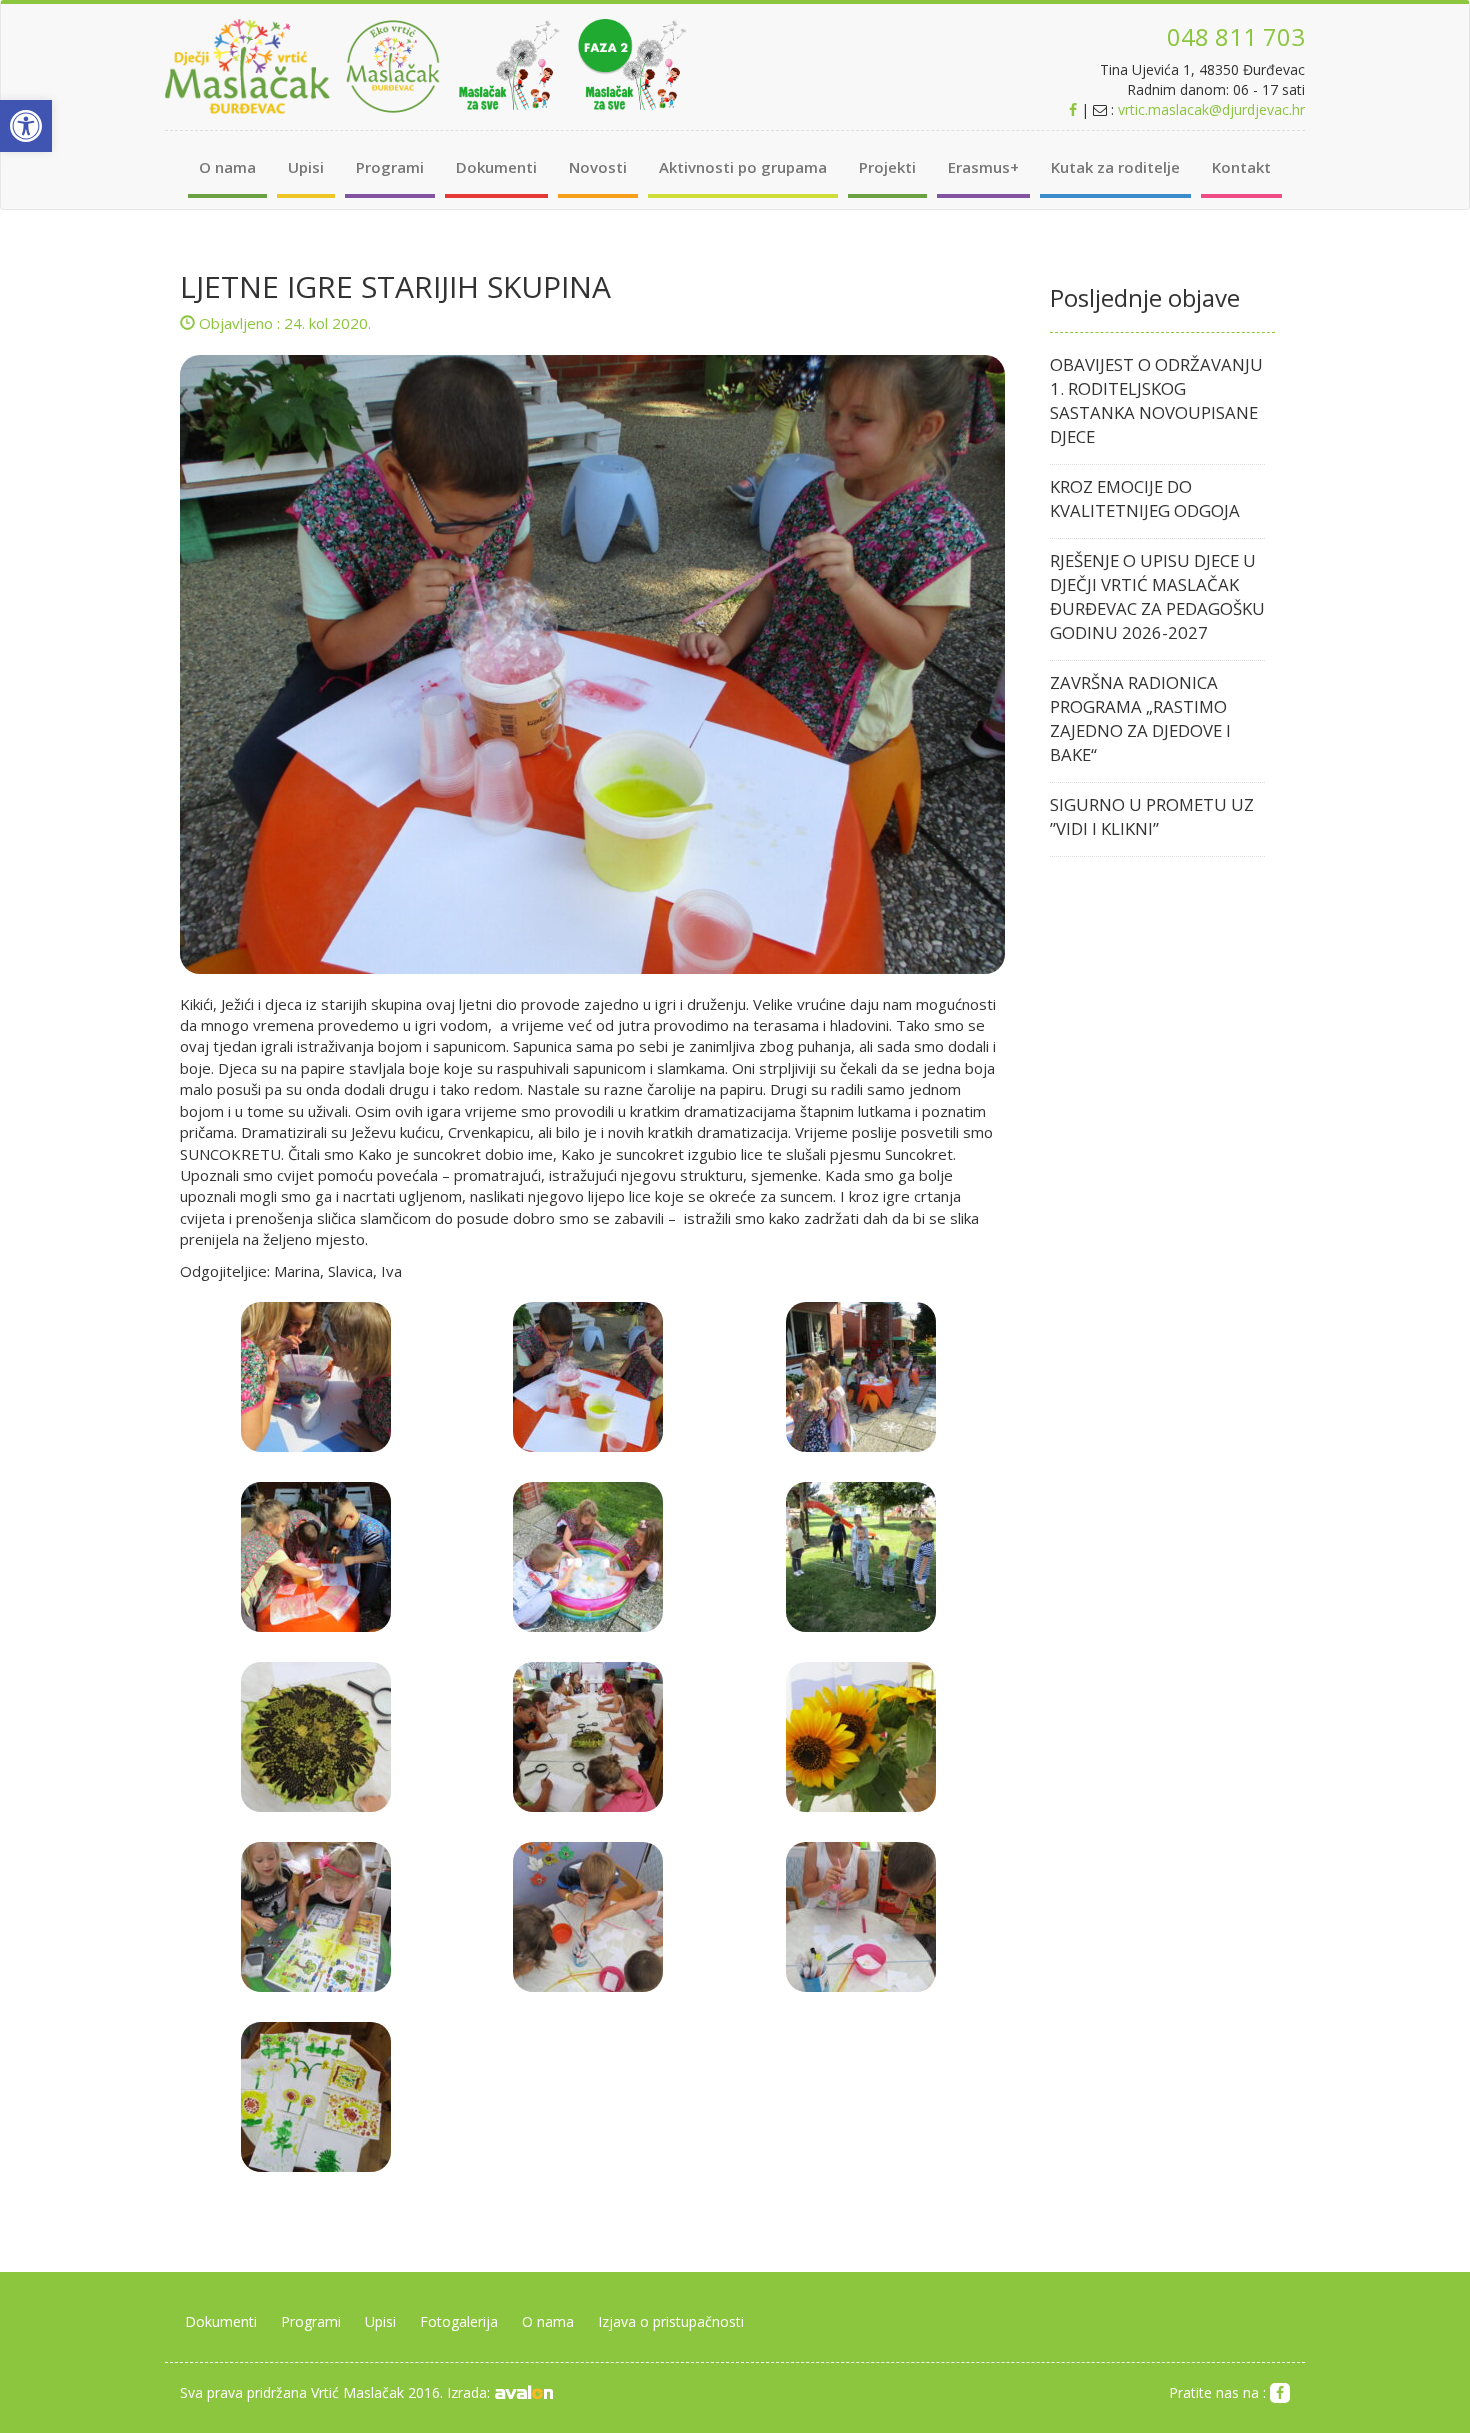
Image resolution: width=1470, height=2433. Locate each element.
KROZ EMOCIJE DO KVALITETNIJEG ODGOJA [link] (1145, 498)
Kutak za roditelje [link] (1115, 167)
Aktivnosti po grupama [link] (743, 167)
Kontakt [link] (1241, 167)
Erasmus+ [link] (983, 167)
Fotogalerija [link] (459, 2321)
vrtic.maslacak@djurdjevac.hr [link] (1211, 109)
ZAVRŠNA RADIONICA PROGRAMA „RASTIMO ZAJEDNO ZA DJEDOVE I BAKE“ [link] (1140, 718)
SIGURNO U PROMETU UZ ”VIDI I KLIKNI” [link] (1152, 816)
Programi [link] (390, 167)
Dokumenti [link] (496, 167)
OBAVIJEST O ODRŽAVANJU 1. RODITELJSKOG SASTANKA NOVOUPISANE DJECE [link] (1156, 400)
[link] (26, 126)
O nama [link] (227, 167)
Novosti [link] (598, 167)
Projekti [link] (887, 167)
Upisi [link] (306, 167)
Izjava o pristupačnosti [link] (671, 2321)
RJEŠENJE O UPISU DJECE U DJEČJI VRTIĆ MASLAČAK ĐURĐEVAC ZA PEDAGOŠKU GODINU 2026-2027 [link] (1157, 596)
